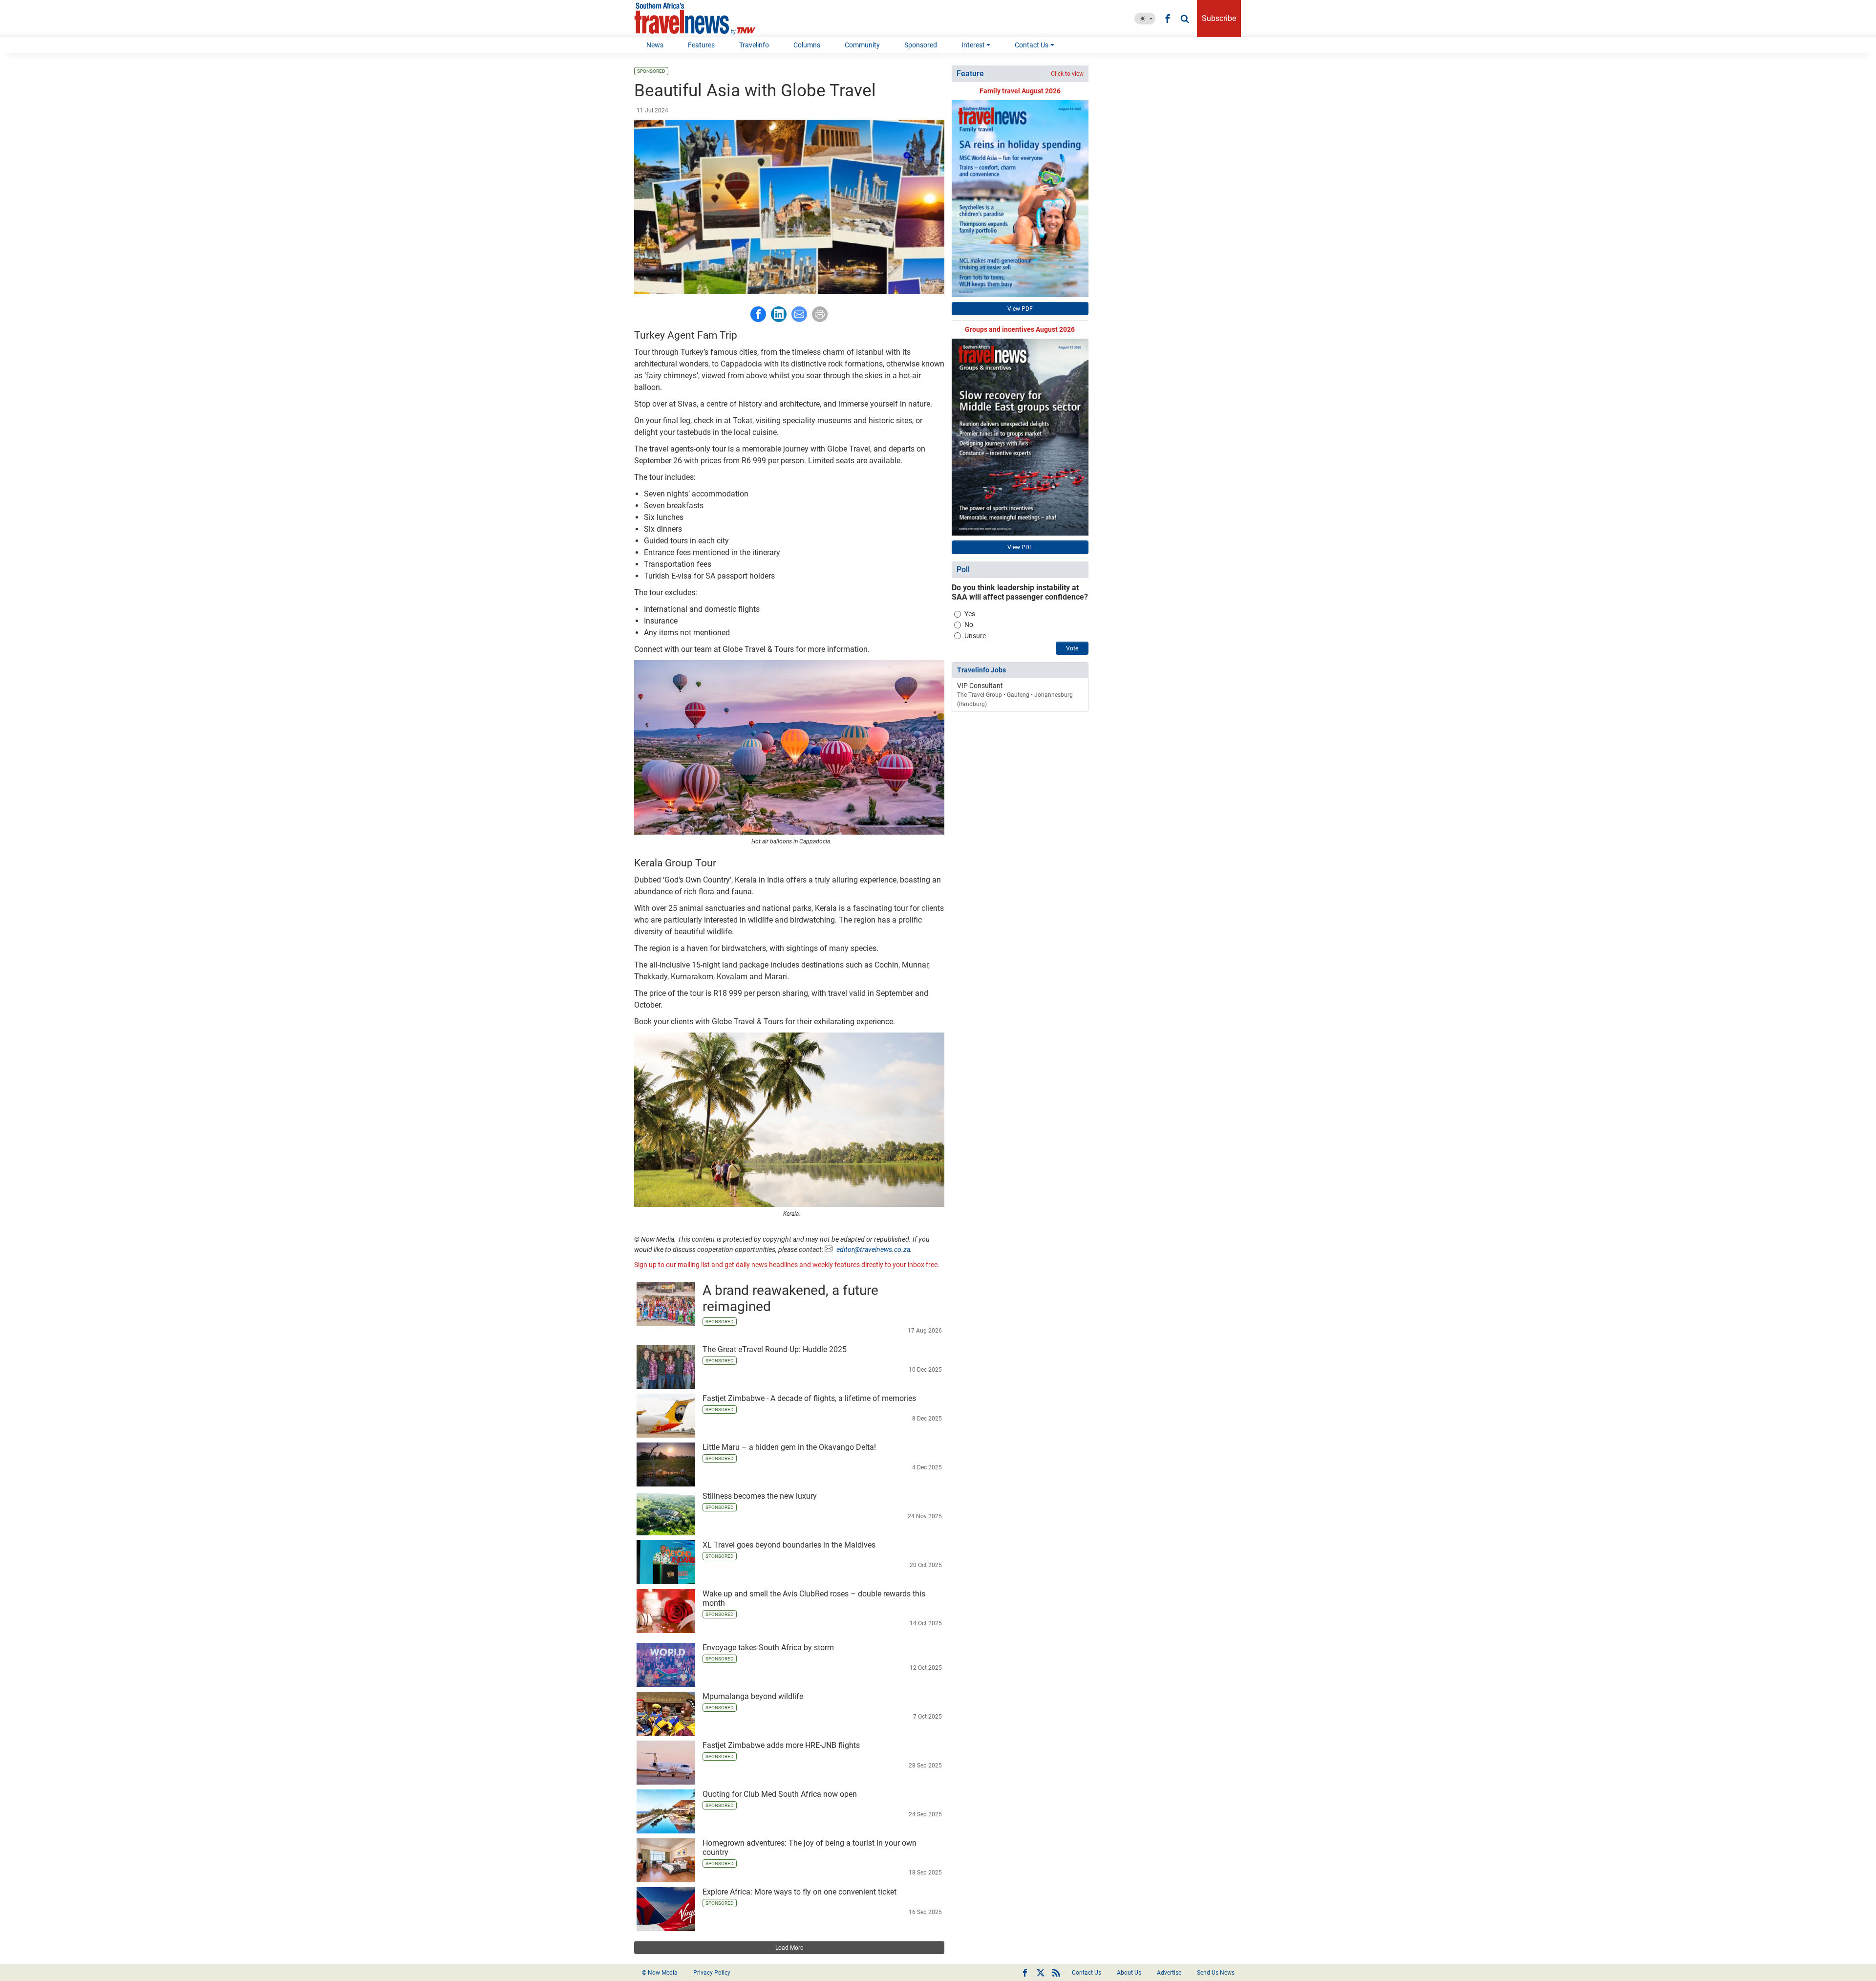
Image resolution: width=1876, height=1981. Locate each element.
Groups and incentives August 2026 (1020, 329)
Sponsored (921, 45)
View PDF (1020, 309)
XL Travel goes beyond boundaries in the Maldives (789, 1545)
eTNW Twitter (1041, 1973)
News (655, 45)
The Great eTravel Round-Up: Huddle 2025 (775, 1349)
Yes (970, 614)
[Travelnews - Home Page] (695, 19)
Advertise (1169, 1973)
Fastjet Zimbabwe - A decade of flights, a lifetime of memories (809, 1398)
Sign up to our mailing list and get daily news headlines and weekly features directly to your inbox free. (787, 1265)
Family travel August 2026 (1020, 91)
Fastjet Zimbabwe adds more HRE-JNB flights (781, 1745)
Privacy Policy (712, 1973)
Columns (807, 45)
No (969, 624)
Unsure (975, 636)
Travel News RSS (1056, 1973)
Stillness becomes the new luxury (760, 1496)
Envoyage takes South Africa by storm (768, 1647)
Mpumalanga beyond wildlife (753, 1696)
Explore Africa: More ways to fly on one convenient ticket (799, 1892)
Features (701, 45)
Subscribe (1219, 18)
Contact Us (1032, 45)
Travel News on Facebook (1025, 1973)
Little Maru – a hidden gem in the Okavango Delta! (789, 1447)
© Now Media (660, 1973)
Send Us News (1216, 1973)
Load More (789, 1948)
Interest (973, 45)
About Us (1129, 1973)
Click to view (1067, 74)
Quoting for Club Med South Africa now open (780, 1794)
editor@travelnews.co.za (873, 1249)
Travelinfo (754, 45)
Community (862, 45)
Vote (1072, 648)
